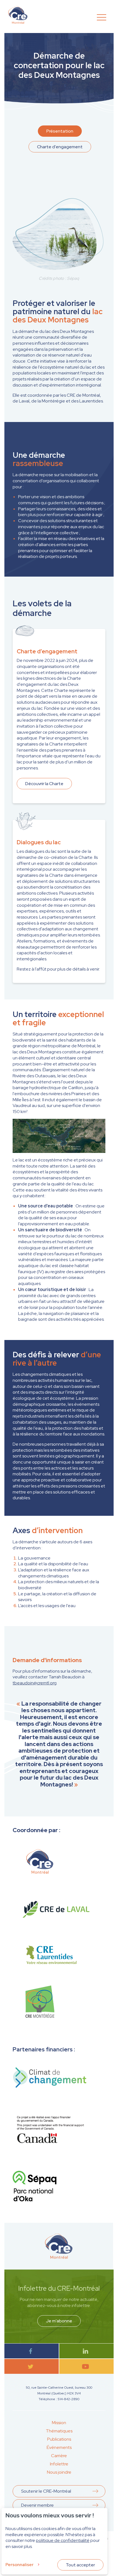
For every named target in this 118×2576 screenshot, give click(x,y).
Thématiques (59, 2431)
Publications (59, 2439)
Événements (59, 2447)
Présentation (60, 131)
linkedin (87, 2351)
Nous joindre (59, 2472)
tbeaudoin (35, 1683)
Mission (59, 2423)
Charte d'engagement (60, 147)
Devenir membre (37, 2505)
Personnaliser (19, 2565)
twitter (32, 2367)
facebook (32, 2351)
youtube (87, 2367)
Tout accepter (80, 2565)
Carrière (59, 2456)
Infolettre (59, 2464)
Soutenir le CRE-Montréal (46, 2491)
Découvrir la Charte (44, 784)
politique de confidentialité (63, 2540)
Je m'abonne (59, 2321)
